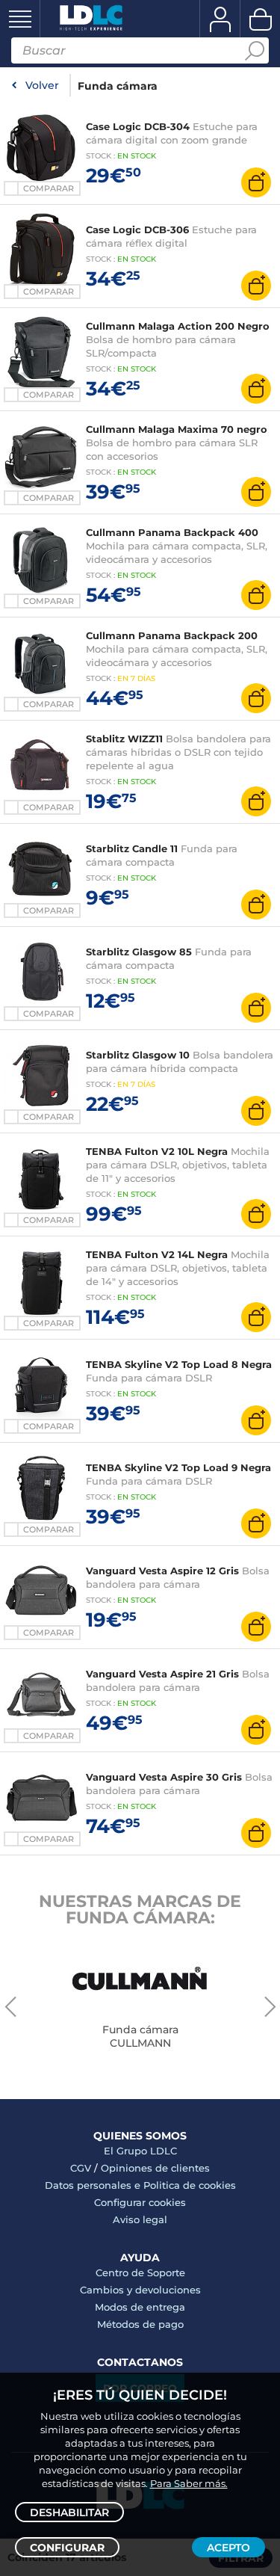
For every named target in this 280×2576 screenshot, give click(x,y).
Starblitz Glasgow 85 (139, 952)
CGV (81, 2168)
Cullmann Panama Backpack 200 (172, 635)
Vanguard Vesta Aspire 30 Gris (165, 1777)
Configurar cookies (140, 2202)
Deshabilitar (69, 2512)
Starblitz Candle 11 (132, 848)
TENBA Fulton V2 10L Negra (157, 1151)
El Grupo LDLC (140, 2151)
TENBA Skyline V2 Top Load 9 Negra (178, 1467)
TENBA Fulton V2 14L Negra (157, 1254)
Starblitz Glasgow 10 (138, 1055)
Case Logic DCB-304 (138, 126)
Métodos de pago (140, 2324)
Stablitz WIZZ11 (124, 739)
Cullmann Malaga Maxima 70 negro (177, 429)
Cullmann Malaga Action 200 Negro (178, 326)
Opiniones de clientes (155, 2168)
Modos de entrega (140, 2307)
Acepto (228, 2548)
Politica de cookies (190, 2185)
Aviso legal (140, 2219)
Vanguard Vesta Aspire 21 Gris (164, 1674)
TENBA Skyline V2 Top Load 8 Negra (179, 1364)
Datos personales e (94, 2185)
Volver (42, 85)
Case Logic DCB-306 (137, 229)
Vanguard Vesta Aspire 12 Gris (164, 1571)
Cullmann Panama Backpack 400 (172, 532)
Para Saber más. (189, 2483)
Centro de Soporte (140, 2273)
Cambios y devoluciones (140, 2290)
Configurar (67, 2548)
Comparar (49, 188)
